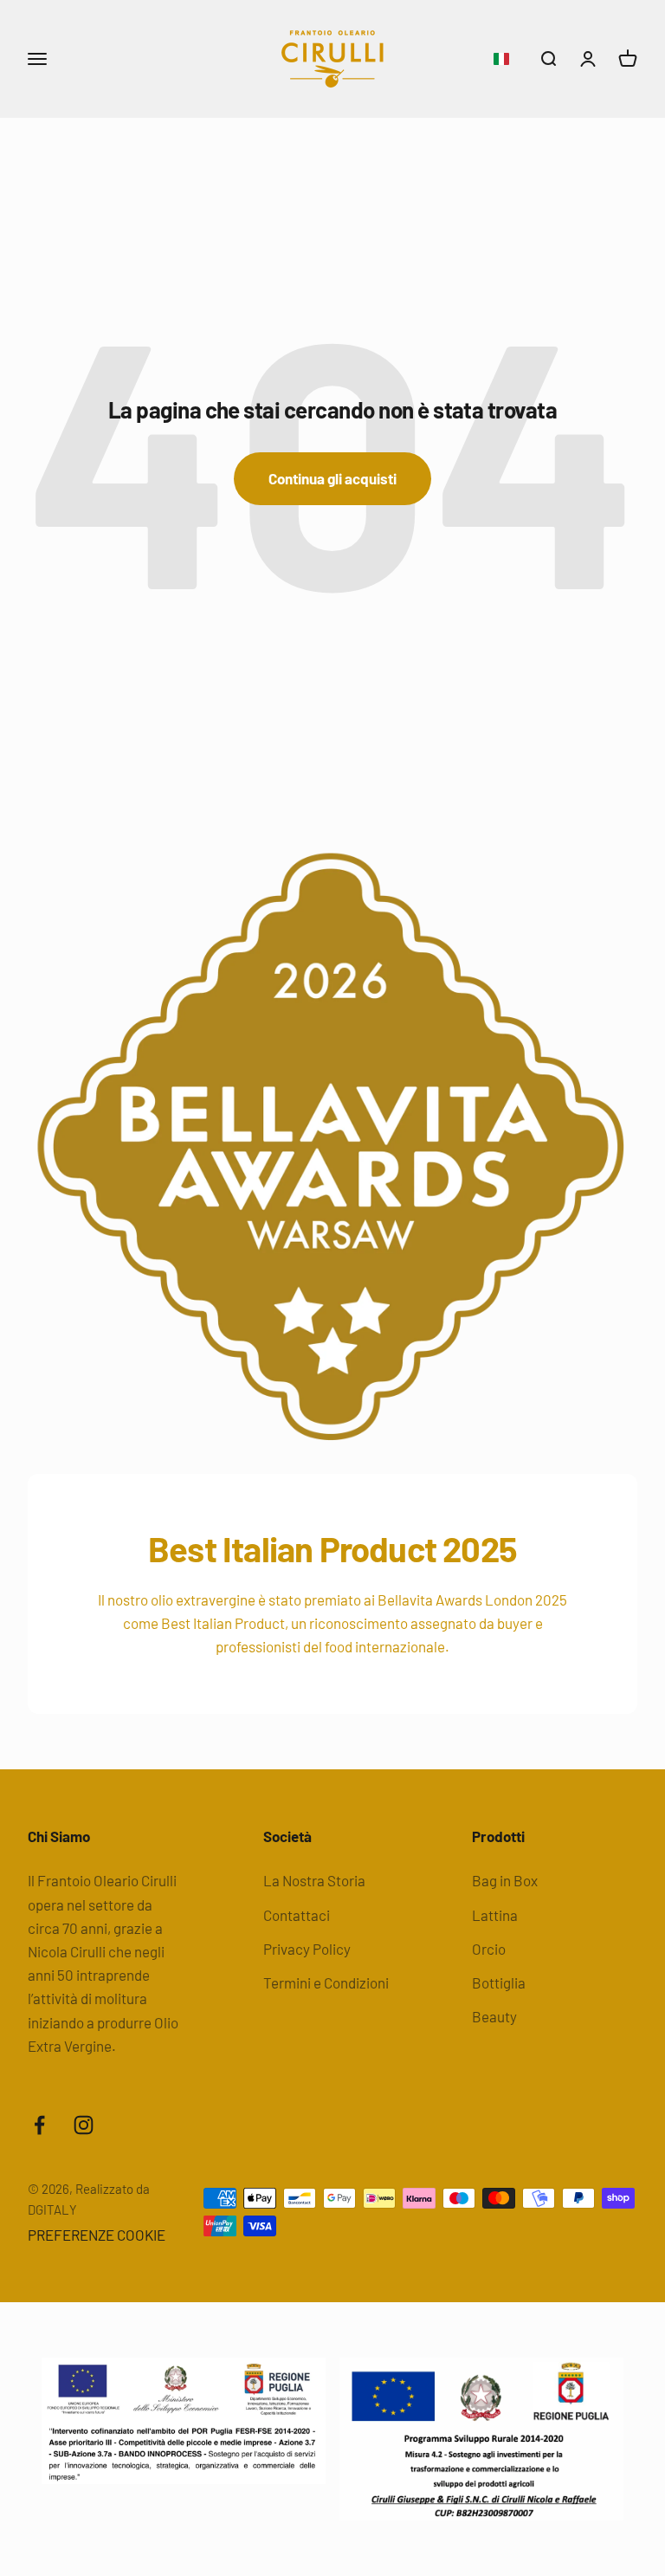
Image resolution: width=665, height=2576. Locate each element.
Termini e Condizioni (326, 1982)
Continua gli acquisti (332, 478)
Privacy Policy (307, 1949)
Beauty (494, 2016)
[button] (501, 59)
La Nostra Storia (314, 1880)
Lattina (495, 1915)
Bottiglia (499, 1982)
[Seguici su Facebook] (39, 2125)
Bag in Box (505, 1880)
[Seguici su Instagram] (84, 2125)
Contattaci (297, 1915)
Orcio (489, 1949)
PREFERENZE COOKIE (97, 2235)
